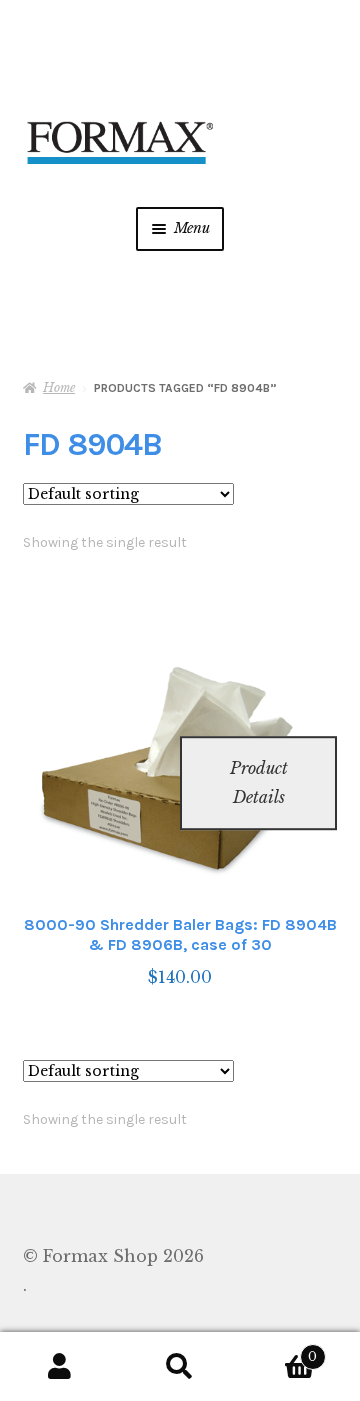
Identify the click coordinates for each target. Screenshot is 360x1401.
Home (59, 387)
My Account (60, 1367)
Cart (278, 1350)
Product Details (259, 782)
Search (180, 1367)
